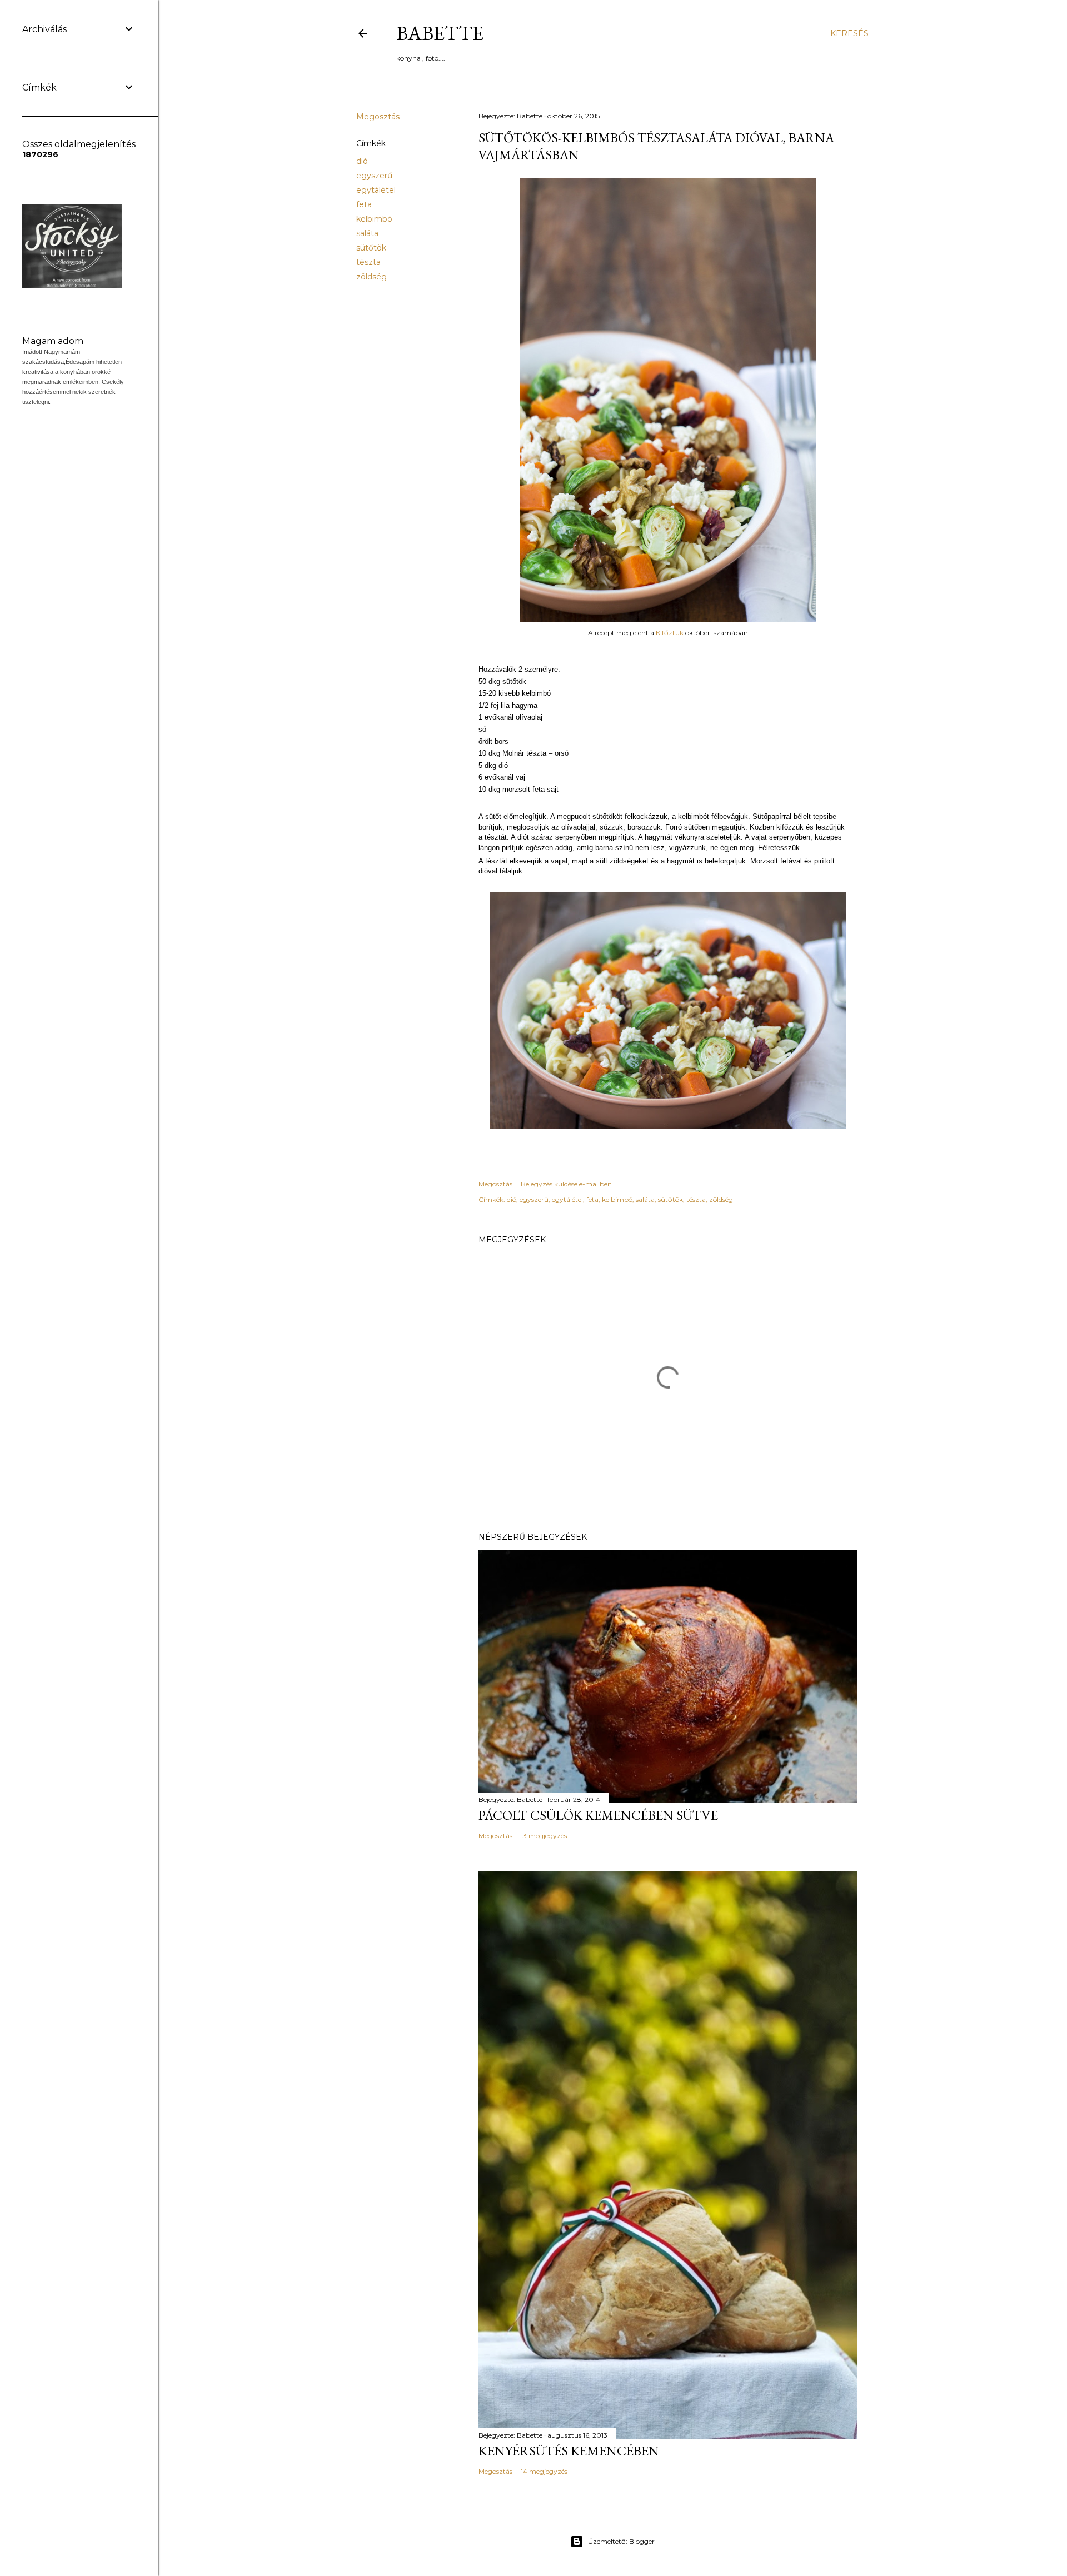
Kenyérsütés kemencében (569, 2451)
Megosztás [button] (378, 117)
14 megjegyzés (544, 2471)
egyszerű (374, 176)
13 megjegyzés (544, 1836)
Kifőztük (670, 633)
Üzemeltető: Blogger (621, 2541)
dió (362, 161)
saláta (367, 233)
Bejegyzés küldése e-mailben (566, 1184)
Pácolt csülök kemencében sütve (598, 1815)
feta (364, 204)
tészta (368, 262)
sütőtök (371, 248)
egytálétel (376, 190)
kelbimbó (374, 219)
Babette (440, 33)
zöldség (372, 277)
